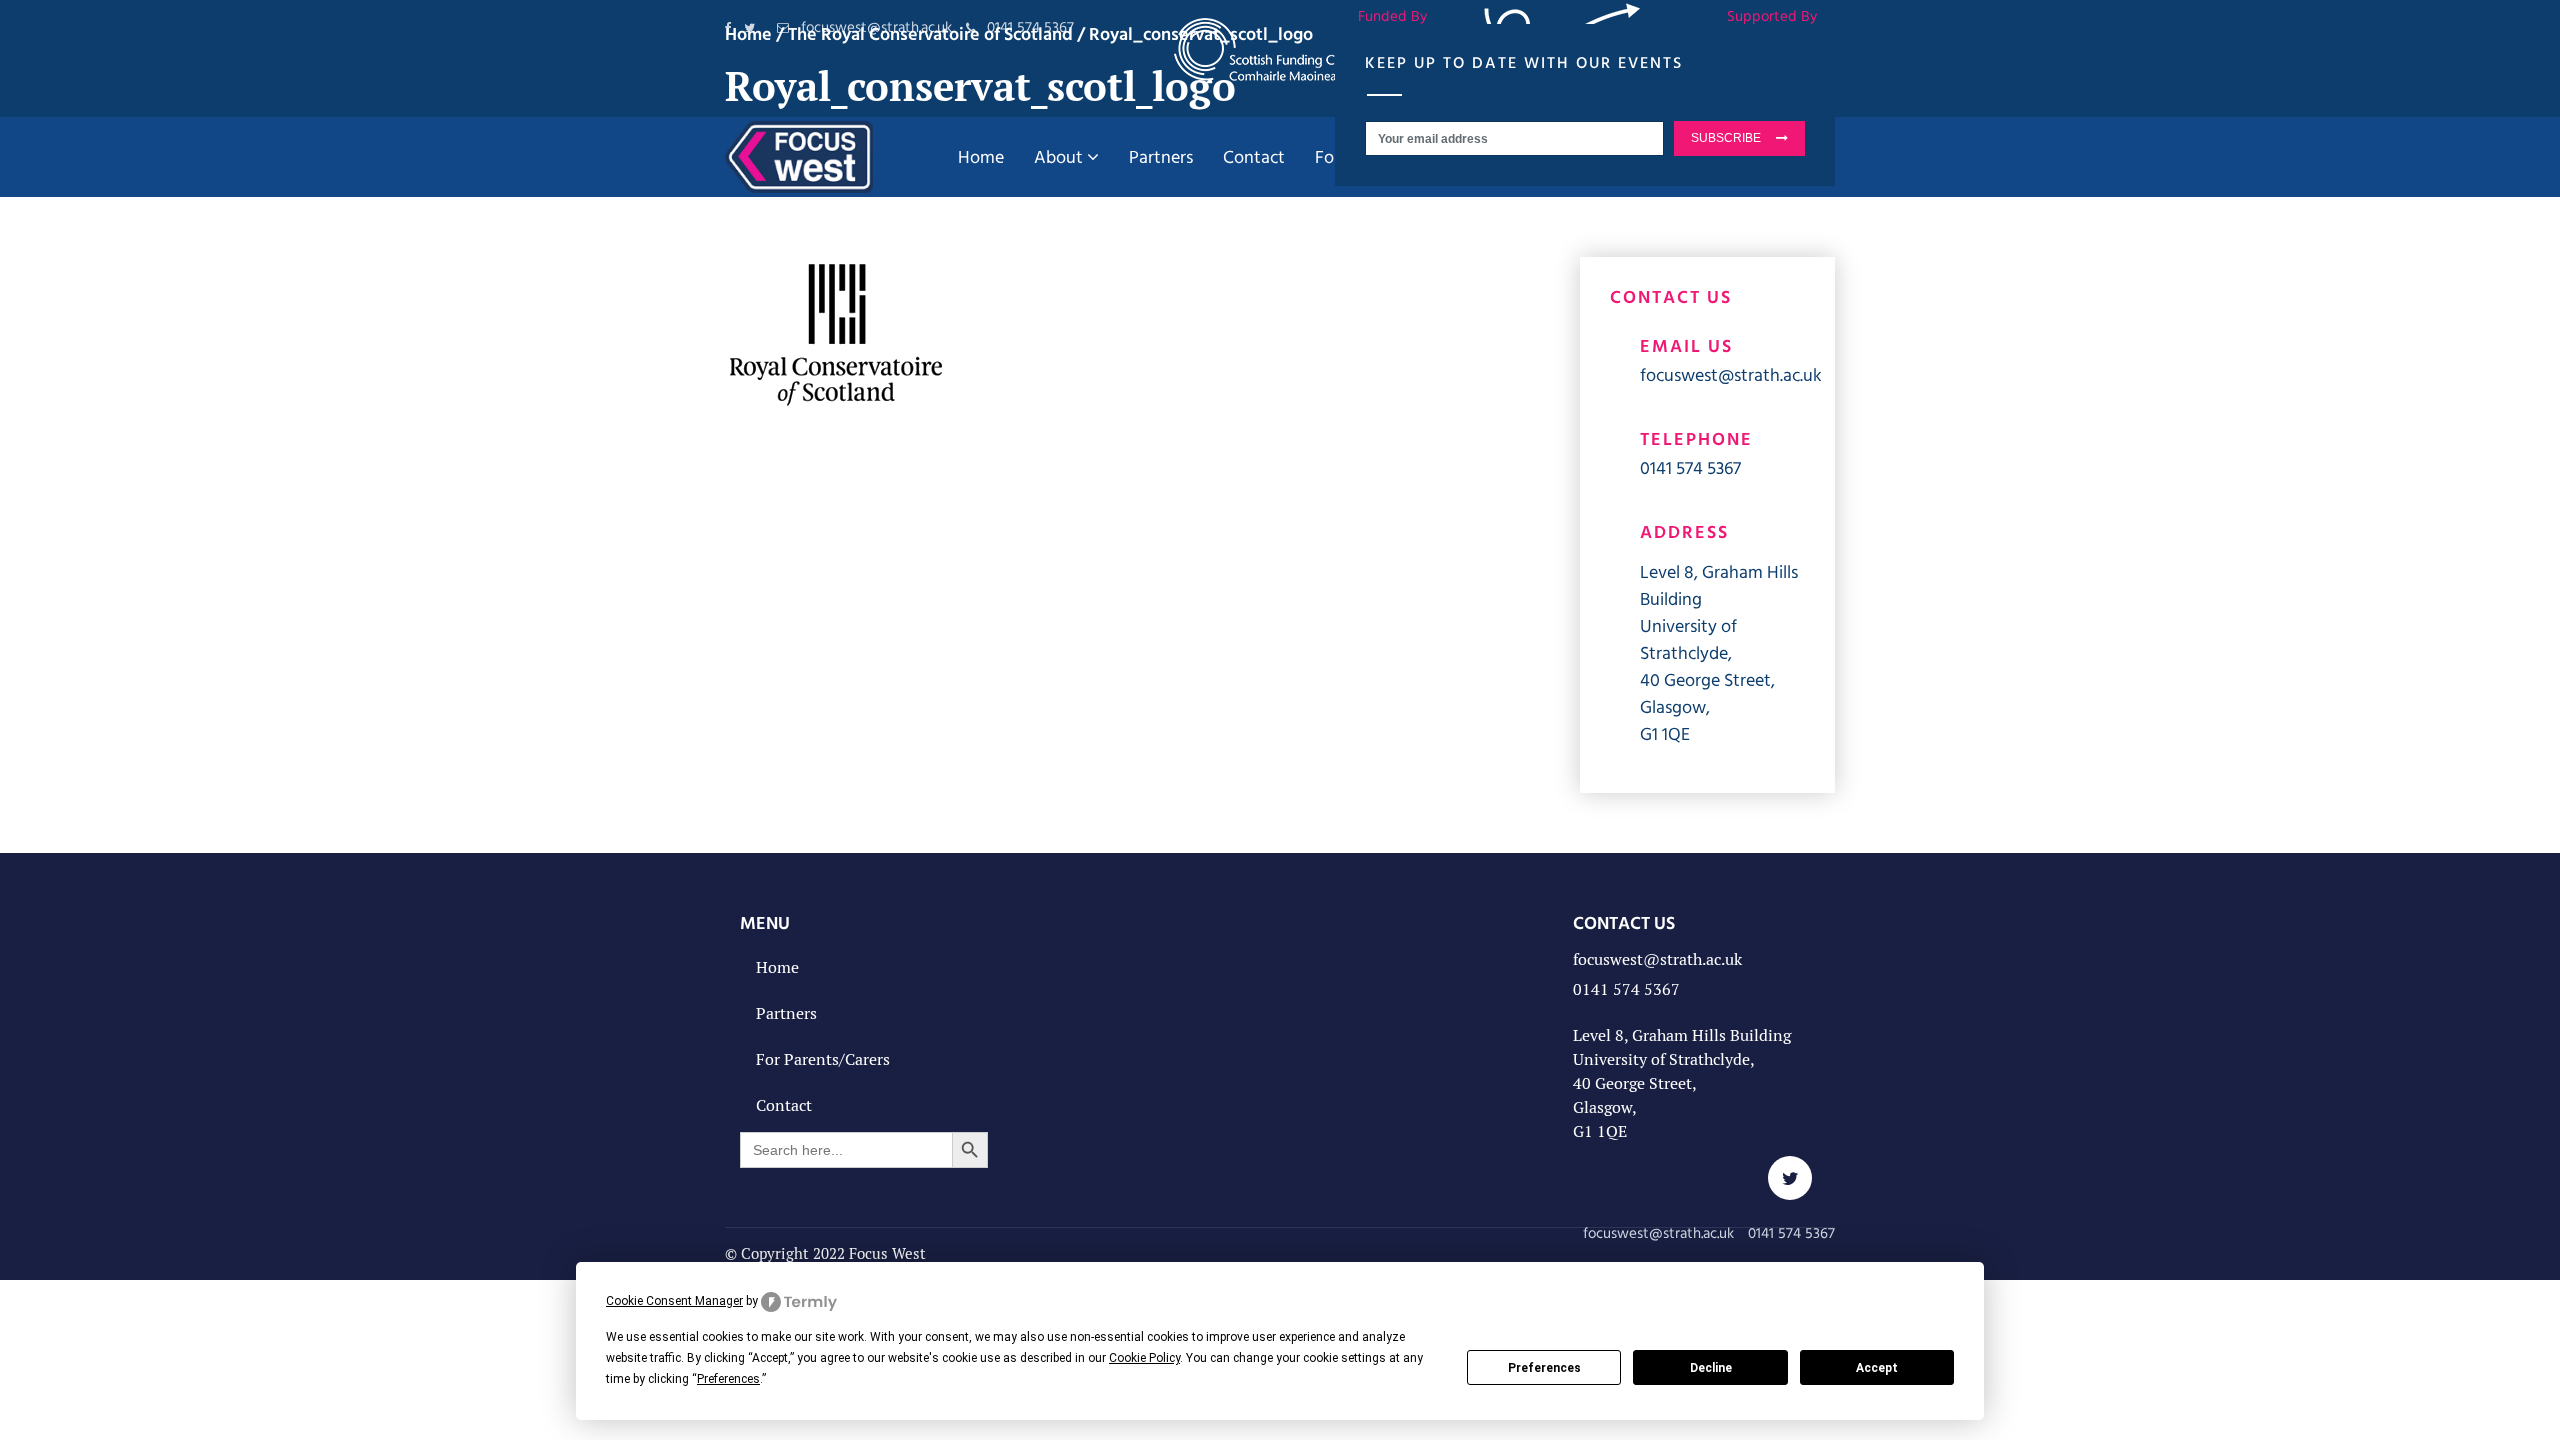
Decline (1711, 1368)
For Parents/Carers (823, 1059)
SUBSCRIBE (1726, 138)
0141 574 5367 (1690, 467)
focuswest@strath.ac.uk (1731, 374)
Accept (1877, 1368)
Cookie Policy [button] (1144, 1358)
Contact (784, 1105)
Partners (786, 1013)
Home (777, 967)
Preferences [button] (728, 1379)
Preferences (1544, 1368)
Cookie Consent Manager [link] (674, 1301)
